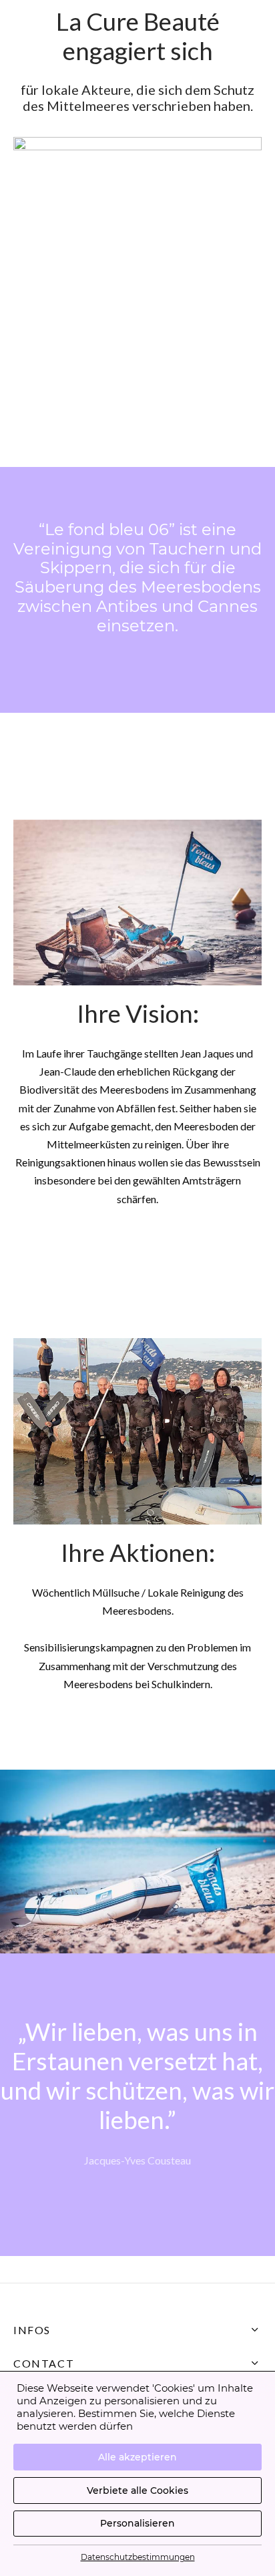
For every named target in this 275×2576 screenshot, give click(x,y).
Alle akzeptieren (137, 2457)
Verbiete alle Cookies (137, 2490)
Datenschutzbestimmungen (138, 2557)
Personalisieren (137, 2523)
